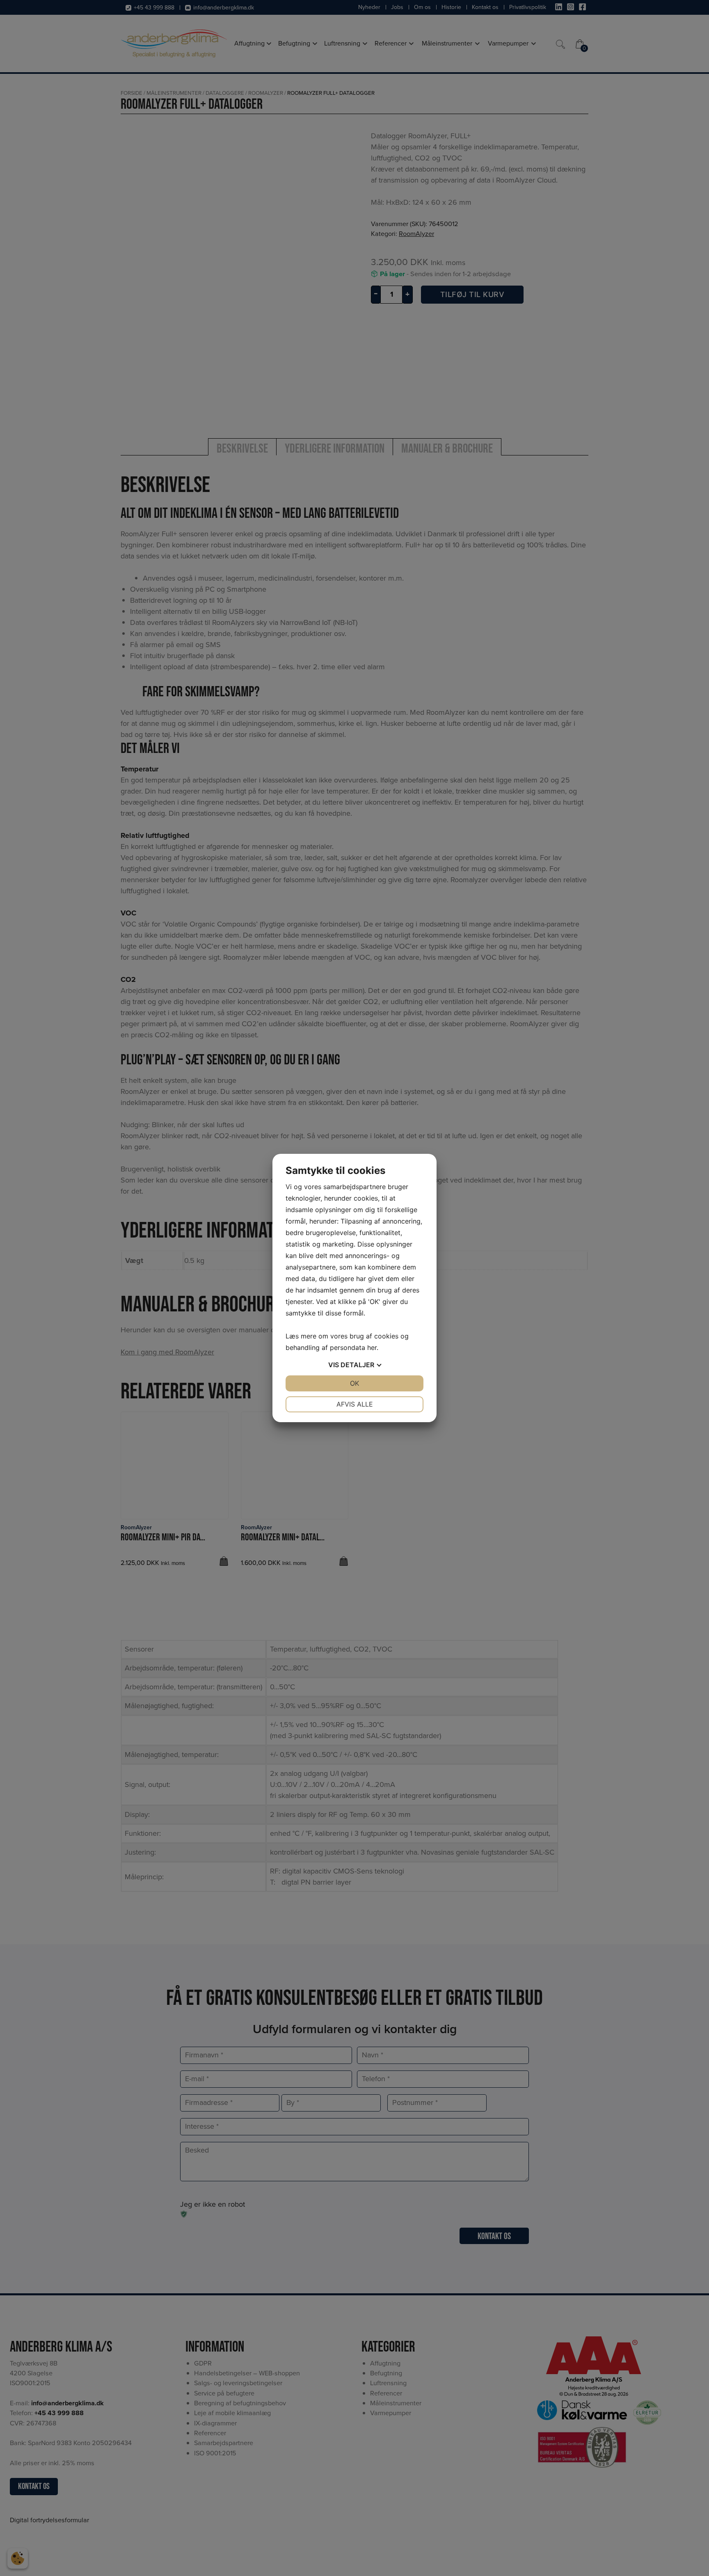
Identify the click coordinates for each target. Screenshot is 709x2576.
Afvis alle (355, 1404)
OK (354, 1383)
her (372, 1347)
